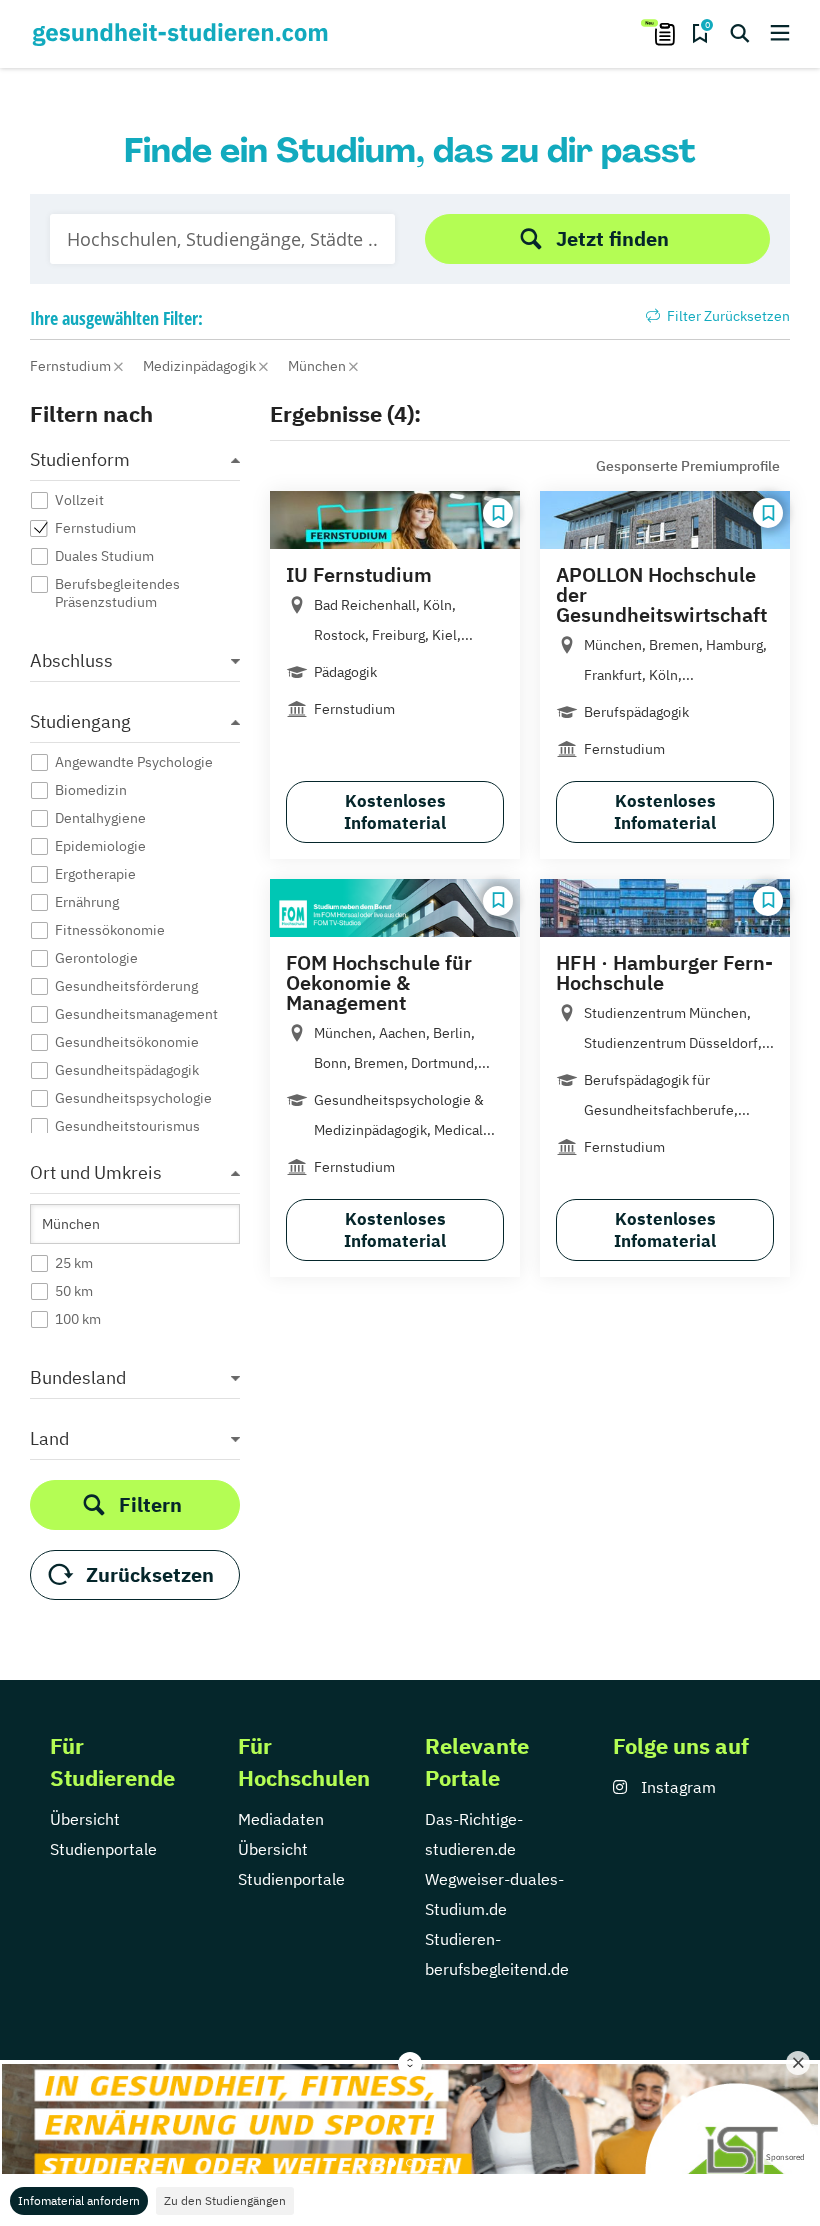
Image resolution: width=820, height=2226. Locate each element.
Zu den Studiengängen (225, 2200)
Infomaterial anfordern (79, 2200)
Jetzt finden (612, 238)
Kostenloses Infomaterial (395, 812)
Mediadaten (281, 1819)
